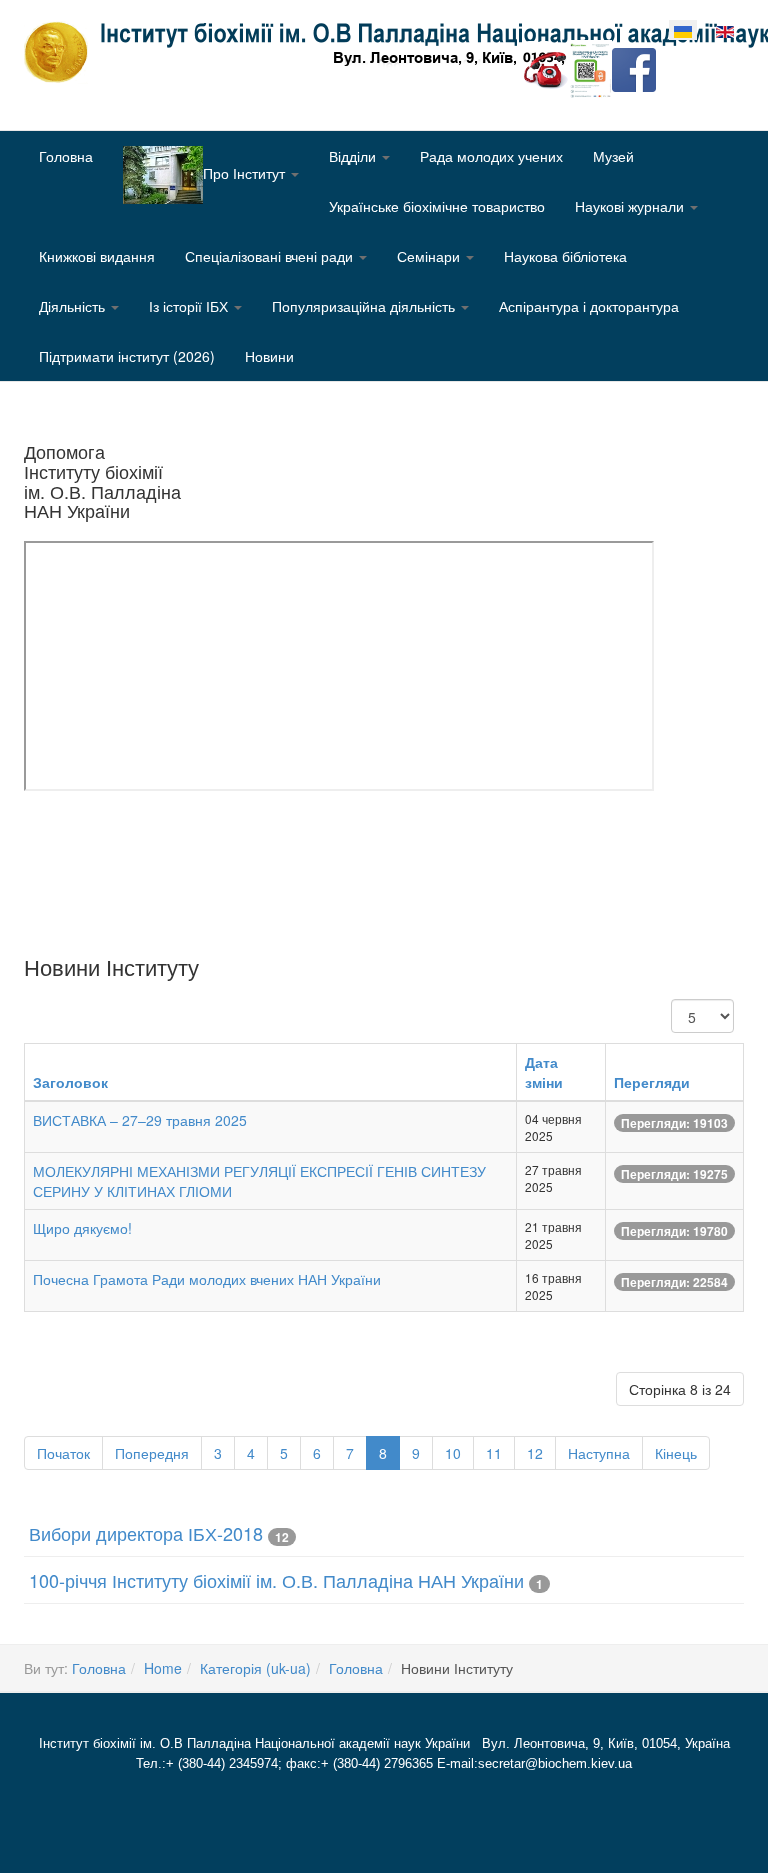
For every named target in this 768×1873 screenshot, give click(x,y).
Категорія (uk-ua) (255, 1668)
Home (163, 1668)
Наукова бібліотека (565, 256)
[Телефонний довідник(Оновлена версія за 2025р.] (546, 68)
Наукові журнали (631, 206)
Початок (63, 1453)
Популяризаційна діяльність (365, 306)
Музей (613, 156)
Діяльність (74, 306)
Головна (66, 156)
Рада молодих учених (491, 156)
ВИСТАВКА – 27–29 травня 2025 (140, 1120)
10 (453, 1453)
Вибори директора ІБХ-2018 (146, 1533)
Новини (269, 356)
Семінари (430, 256)
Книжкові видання (97, 256)
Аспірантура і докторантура (589, 306)
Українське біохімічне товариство (437, 206)
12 (535, 1453)
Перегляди (652, 1082)
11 (494, 1453)
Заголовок (70, 1082)
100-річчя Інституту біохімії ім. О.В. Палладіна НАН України (276, 1580)
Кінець (676, 1453)
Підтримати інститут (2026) (127, 356)
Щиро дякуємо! (82, 1228)
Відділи (354, 156)
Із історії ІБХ (190, 306)
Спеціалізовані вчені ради (271, 256)
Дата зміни (544, 1072)
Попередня (152, 1453)
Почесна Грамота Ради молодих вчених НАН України (207, 1279)
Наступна (599, 1453)
